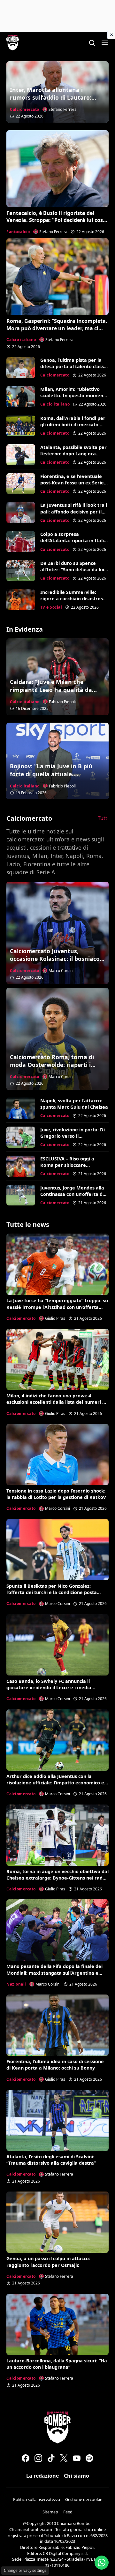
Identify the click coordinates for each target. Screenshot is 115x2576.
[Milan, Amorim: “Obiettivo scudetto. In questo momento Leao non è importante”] (21, 397)
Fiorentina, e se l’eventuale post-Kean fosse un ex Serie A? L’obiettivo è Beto (72, 483)
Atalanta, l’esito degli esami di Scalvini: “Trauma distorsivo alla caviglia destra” (51, 2160)
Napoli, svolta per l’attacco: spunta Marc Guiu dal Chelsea (74, 1104)
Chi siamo (77, 2476)
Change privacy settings (25, 2570)
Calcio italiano (21, 340)
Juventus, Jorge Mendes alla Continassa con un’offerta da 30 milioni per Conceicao (73, 1194)
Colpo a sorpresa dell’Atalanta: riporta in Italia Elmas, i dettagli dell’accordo (73, 540)
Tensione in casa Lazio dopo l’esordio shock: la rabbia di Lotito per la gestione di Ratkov (56, 1494)
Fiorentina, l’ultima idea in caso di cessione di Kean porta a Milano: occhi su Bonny (55, 2065)
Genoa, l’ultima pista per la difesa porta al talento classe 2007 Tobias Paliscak (73, 366)
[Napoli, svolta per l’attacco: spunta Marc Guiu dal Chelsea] (21, 1108)
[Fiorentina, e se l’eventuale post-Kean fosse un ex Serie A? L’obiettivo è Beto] (21, 484)
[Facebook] (26, 2458)
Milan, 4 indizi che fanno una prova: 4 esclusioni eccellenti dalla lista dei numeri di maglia (56, 1402)
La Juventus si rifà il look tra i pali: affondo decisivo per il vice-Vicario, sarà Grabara (74, 511)
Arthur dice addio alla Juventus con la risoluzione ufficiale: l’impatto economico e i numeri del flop (57, 1783)
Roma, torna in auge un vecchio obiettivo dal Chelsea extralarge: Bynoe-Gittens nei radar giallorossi (57, 1878)
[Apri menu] (105, 43)
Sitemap (50, 2512)
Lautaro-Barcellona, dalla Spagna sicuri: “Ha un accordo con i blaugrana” (57, 2364)
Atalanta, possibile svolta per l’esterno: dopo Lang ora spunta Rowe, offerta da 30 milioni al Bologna (73, 457)
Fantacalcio (18, 232)
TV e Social (51, 607)
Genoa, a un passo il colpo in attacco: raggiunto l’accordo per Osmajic (48, 2262)
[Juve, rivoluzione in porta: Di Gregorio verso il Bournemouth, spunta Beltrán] (21, 1137)
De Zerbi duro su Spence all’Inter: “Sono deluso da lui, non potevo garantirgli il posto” (73, 573)
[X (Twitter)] (64, 2458)
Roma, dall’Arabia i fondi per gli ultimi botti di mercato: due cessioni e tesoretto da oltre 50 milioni (73, 428)
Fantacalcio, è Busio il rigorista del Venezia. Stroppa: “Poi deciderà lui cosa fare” (56, 220)
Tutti (103, 818)
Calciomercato (25, 109)
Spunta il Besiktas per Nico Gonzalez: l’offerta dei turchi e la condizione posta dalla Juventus (52, 1592)
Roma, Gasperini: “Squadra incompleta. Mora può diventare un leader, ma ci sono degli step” (57, 328)
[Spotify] (89, 2458)
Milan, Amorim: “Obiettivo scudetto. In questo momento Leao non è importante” (74, 395)
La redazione (42, 2476)
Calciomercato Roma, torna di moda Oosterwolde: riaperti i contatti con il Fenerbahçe (52, 1065)
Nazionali (16, 1984)
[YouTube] (77, 2458)
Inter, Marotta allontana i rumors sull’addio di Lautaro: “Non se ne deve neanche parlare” (51, 102)
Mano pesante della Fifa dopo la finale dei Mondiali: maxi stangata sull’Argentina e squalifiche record (54, 1973)
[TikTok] (51, 2458)
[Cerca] (92, 43)
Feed (68, 2512)
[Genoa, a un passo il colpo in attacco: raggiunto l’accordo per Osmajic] (57, 2222)
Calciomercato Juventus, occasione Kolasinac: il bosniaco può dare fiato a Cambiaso (55, 959)
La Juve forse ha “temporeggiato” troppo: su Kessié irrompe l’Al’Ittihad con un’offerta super (57, 1307)
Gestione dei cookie (84, 2499)
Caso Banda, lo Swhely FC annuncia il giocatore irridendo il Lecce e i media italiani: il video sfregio (49, 1687)
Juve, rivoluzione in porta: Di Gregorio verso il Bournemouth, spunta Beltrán (73, 1139)
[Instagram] (38, 2458)
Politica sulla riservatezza (37, 2499)
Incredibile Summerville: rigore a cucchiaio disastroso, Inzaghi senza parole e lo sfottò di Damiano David (74, 602)
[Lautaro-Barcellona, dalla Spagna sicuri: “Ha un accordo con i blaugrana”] (57, 2324)
